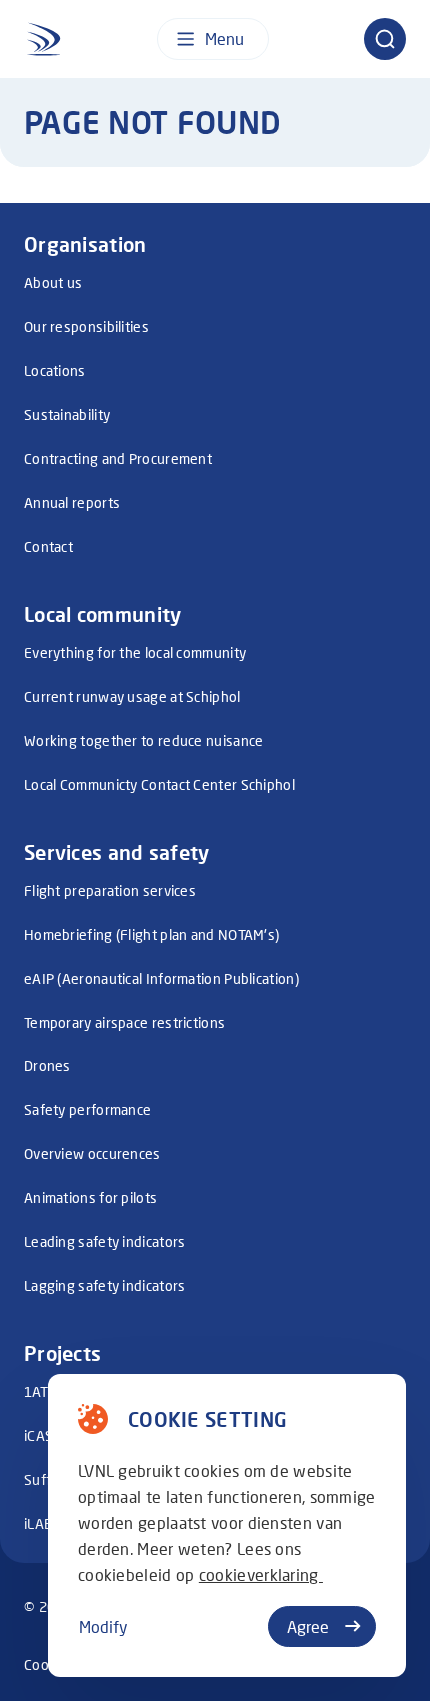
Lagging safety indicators (105, 1285)
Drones (47, 1065)
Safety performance (87, 1109)
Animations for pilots (90, 1197)
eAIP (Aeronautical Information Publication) (161, 978)
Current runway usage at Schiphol (132, 696)
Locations (55, 370)
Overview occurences (92, 1153)
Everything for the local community (135, 652)
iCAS (38, 1435)
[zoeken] (385, 39)
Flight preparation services (110, 890)
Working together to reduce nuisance (144, 740)
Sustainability (67, 414)
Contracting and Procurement (118, 458)
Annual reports (72, 502)
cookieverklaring (261, 1574)
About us (53, 282)
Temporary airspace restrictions (124, 1022)
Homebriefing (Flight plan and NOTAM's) (151, 934)
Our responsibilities (86, 326)
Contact (48, 546)
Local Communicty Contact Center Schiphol (159, 784)
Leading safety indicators (105, 1241)
